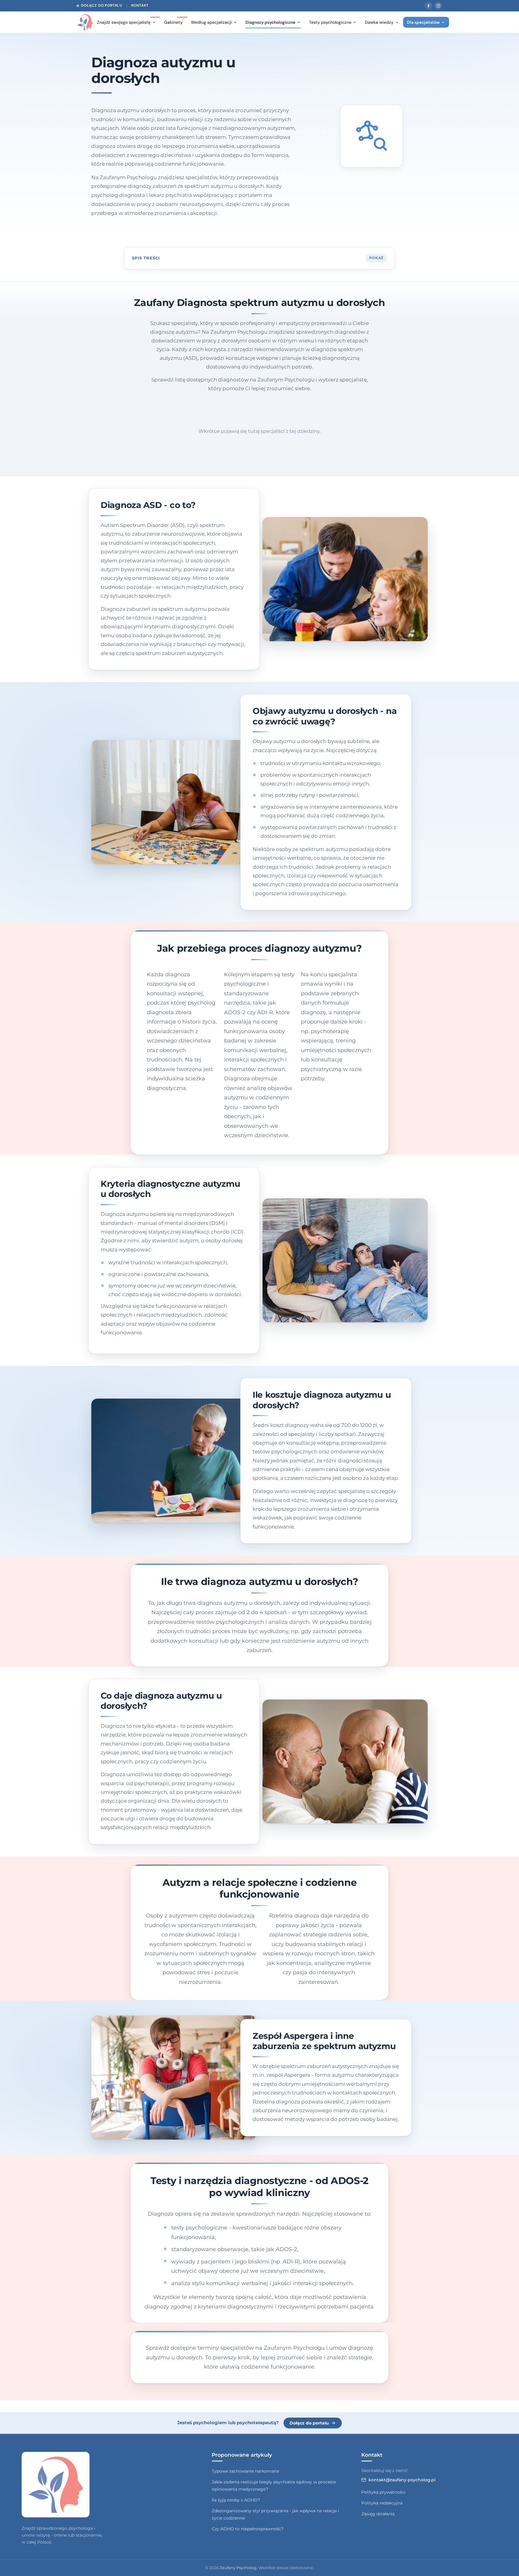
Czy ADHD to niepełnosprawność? (248, 2529)
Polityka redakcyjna (382, 2503)
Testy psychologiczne (330, 22)
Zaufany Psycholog (238, 2568)
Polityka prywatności (383, 2492)
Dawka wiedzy (379, 22)
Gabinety (175, 21)
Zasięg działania (378, 2514)
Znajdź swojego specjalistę (128, 21)
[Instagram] (438, 6)
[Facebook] (429, 6)
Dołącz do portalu (102, 5)
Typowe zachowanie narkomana (245, 2471)
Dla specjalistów (423, 22)
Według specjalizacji (211, 22)
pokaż (376, 258)
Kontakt (140, 5)
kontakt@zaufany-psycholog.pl (402, 2480)
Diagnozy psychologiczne (270, 22)
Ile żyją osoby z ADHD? (236, 2500)
